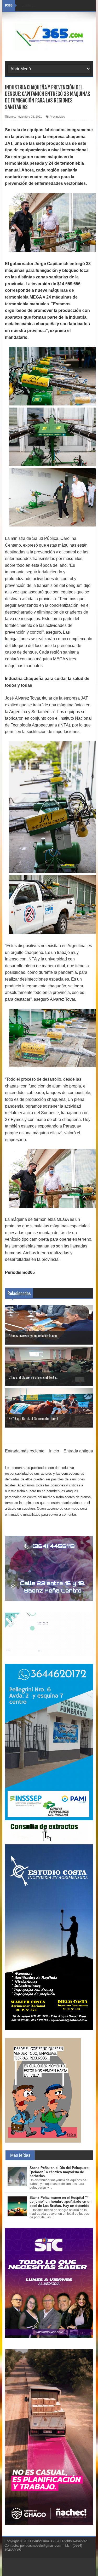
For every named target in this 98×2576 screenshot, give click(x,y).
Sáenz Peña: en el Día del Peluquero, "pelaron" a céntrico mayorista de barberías (60, 2172)
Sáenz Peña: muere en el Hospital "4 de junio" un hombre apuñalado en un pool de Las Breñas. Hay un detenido (60, 2202)
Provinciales (57, 117)
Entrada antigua (78, 1451)
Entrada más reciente (25, 1451)
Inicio (54, 1451)
